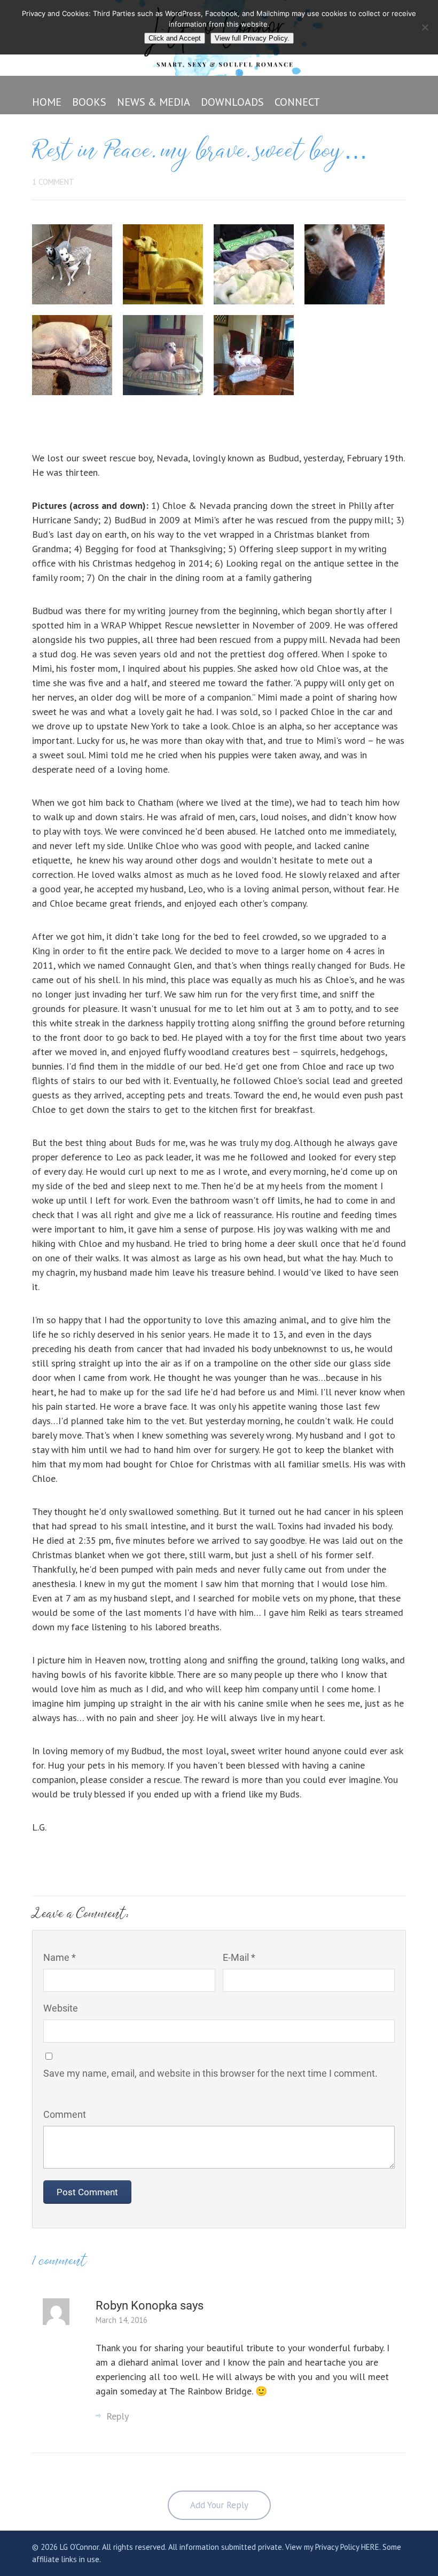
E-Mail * (239, 1957)
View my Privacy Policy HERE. (333, 2547)
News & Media (154, 102)
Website (61, 2008)
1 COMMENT (53, 182)
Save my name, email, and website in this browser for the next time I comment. (210, 2073)
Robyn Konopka (138, 2306)
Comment (65, 2114)
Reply (118, 2416)
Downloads (232, 102)
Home (47, 102)
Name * (60, 1957)
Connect (297, 102)
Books (89, 102)
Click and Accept (175, 38)
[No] (425, 27)
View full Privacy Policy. (252, 38)
